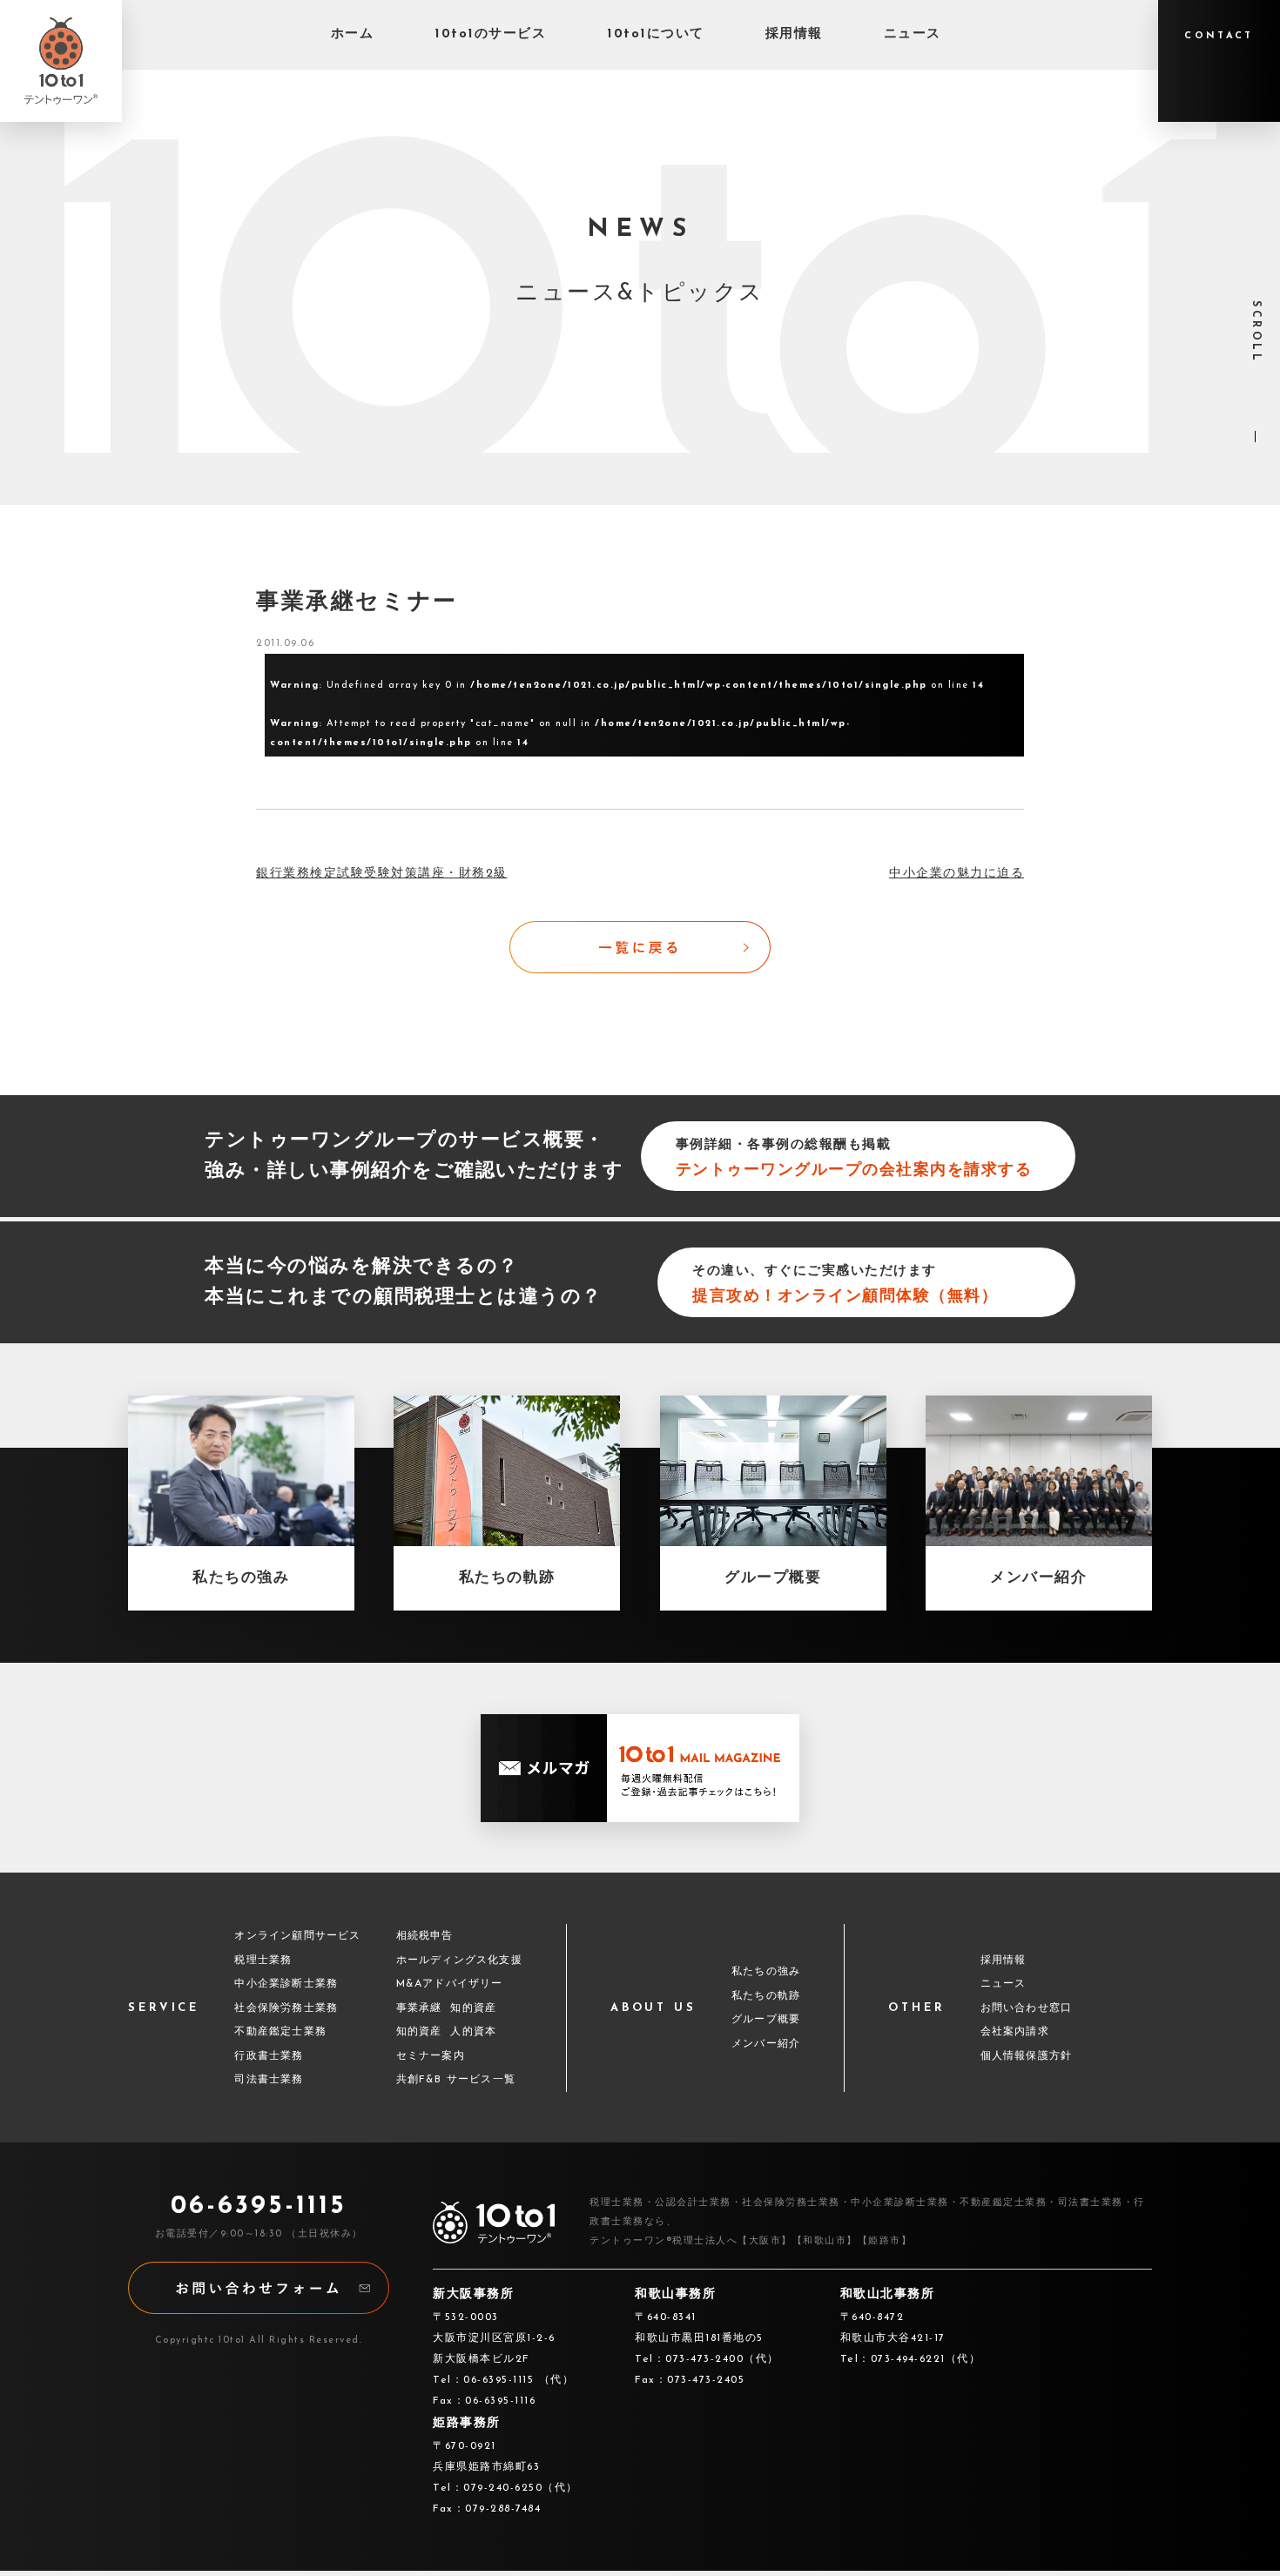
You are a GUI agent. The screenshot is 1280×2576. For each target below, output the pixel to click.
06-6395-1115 (259, 2206)
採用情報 (794, 34)
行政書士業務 (269, 2056)
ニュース (913, 34)
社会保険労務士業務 (286, 2008)
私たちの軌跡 (766, 1996)
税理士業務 (263, 1961)
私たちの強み (766, 1972)
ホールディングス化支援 (459, 1961)
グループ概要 (766, 2020)
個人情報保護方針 (1027, 2056)
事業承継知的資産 (447, 2008)
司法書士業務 (269, 2080)
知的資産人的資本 (447, 2032)
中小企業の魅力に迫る (957, 874)
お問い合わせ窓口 (1027, 2008)
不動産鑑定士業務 (280, 2032)
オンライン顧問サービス (297, 1936)
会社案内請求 (1015, 2032)
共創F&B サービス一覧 (456, 2080)
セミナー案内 (431, 2056)
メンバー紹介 (766, 2044)
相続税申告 (425, 1936)
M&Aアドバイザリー (450, 1984)
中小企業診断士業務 (286, 1984)
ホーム (353, 34)
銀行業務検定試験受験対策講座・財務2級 (382, 874)
